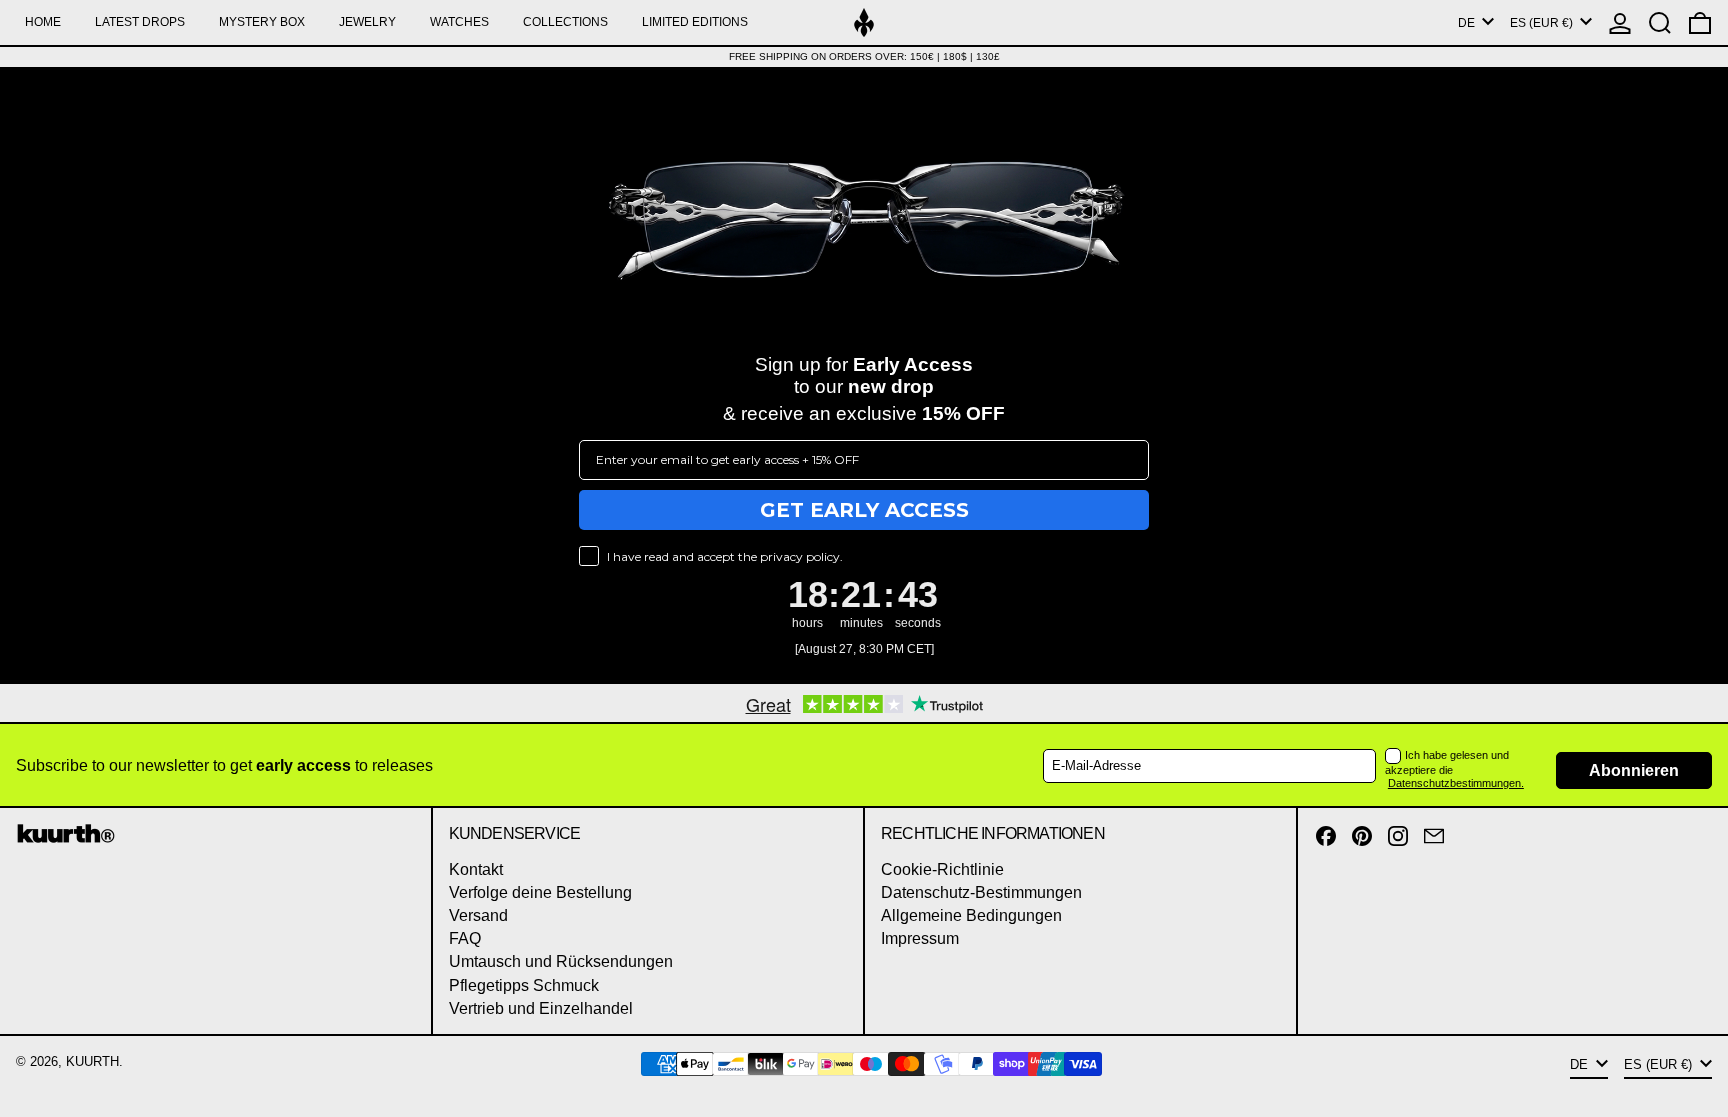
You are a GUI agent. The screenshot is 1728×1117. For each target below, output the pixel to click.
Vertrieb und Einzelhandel (541, 1008)
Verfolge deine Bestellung (540, 892)
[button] (1660, 22)
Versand (478, 915)
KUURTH (92, 1061)
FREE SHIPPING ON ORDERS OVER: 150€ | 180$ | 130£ (864, 56)
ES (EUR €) (1543, 23)
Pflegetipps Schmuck (524, 985)
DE (1468, 23)
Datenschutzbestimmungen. (1456, 783)
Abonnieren (1634, 770)
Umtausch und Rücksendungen (561, 961)
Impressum (920, 938)
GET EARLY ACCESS (864, 510)
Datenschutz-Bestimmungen (981, 892)
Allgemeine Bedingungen (971, 915)
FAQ (465, 938)
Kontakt (476, 869)
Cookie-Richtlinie (942, 869)
